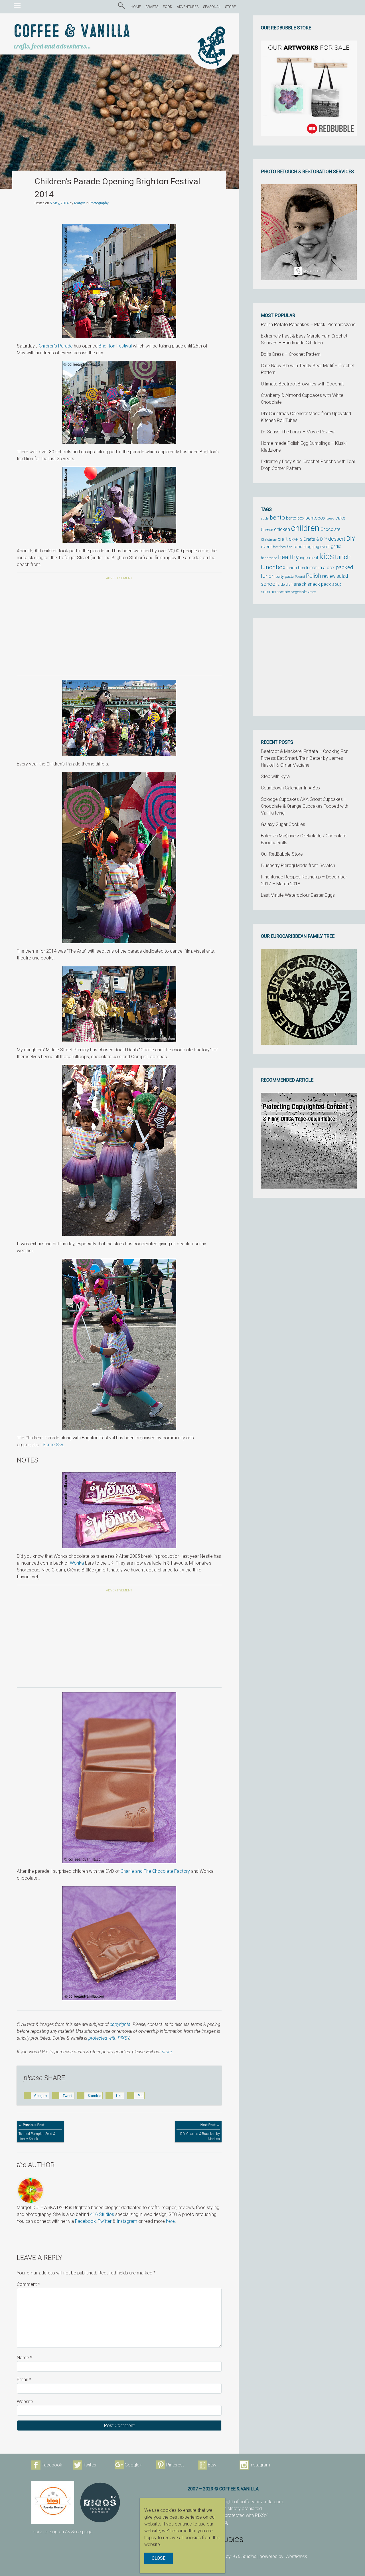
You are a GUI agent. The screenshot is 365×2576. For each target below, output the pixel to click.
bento (277, 517)
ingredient (309, 558)
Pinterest (175, 2465)
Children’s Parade (56, 346)
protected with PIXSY (109, 2038)
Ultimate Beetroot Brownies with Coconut (302, 384)
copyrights (120, 2024)
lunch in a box (320, 567)
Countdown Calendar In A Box (291, 788)
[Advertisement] (119, 629)
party (280, 576)
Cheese (267, 530)
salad (342, 576)
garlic (336, 547)
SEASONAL (212, 7)
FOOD (168, 7)
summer (269, 592)
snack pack (319, 584)
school (269, 584)
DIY (351, 539)
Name (25, 2358)
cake (340, 518)
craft (283, 539)
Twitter (105, 2221)
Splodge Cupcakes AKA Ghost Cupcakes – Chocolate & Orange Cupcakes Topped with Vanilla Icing (305, 806)
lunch (343, 557)
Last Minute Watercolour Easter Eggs (298, 895)
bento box (295, 518)
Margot (80, 203)
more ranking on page (62, 2532)
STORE (230, 7)
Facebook (85, 2221)
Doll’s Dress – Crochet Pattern (291, 354)
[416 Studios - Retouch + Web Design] (261, 2539)
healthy (288, 557)
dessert (337, 539)
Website (25, 2402)
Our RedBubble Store (282, 854)
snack (300, 584)
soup (337, 584)
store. (168, 2052)
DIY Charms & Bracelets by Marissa (200, 2132)
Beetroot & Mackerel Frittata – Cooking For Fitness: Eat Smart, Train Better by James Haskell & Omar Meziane (304, 758)
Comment (28, 2284)
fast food (279, 547)
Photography (99, 203)
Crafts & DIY (315, 539)
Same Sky (53, 1445)
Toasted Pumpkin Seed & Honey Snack (37, 2132)
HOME (136, 7)
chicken (282, 529)
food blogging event (312, 547)
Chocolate (330, 530)
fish (290, 547)
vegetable (299, 592)
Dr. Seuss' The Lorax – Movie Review (298, 432)
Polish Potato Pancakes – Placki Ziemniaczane (308, 325)
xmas (312, 592)
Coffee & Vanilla (72, 32)
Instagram (127, 2221)
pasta (289, 576)
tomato (284, 592)
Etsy (212, 2465)
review (329, 576)
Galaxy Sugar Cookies (283, 824)
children (305, 528)
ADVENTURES (188, 7)
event (266, 547)
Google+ (133, 2465)
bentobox (315, 518)
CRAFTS (152, 7)
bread (330, 519)
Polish (314, 576)
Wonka (77, 1563)
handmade (269, 558)
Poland (300, 577)
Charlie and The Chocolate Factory (155, 1871)
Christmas (269, 540)
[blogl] (53, 2502)
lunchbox (273, 567)
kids (327, 556)
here (170, 2221)
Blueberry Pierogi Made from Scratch (298, 865)
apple (265, 518)
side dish (285, 584)
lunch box (296, 568)
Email (24, 2380)
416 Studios (102, 2214)
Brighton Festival (115, 346)
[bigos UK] (100, 2502)
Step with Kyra (275, 776)
